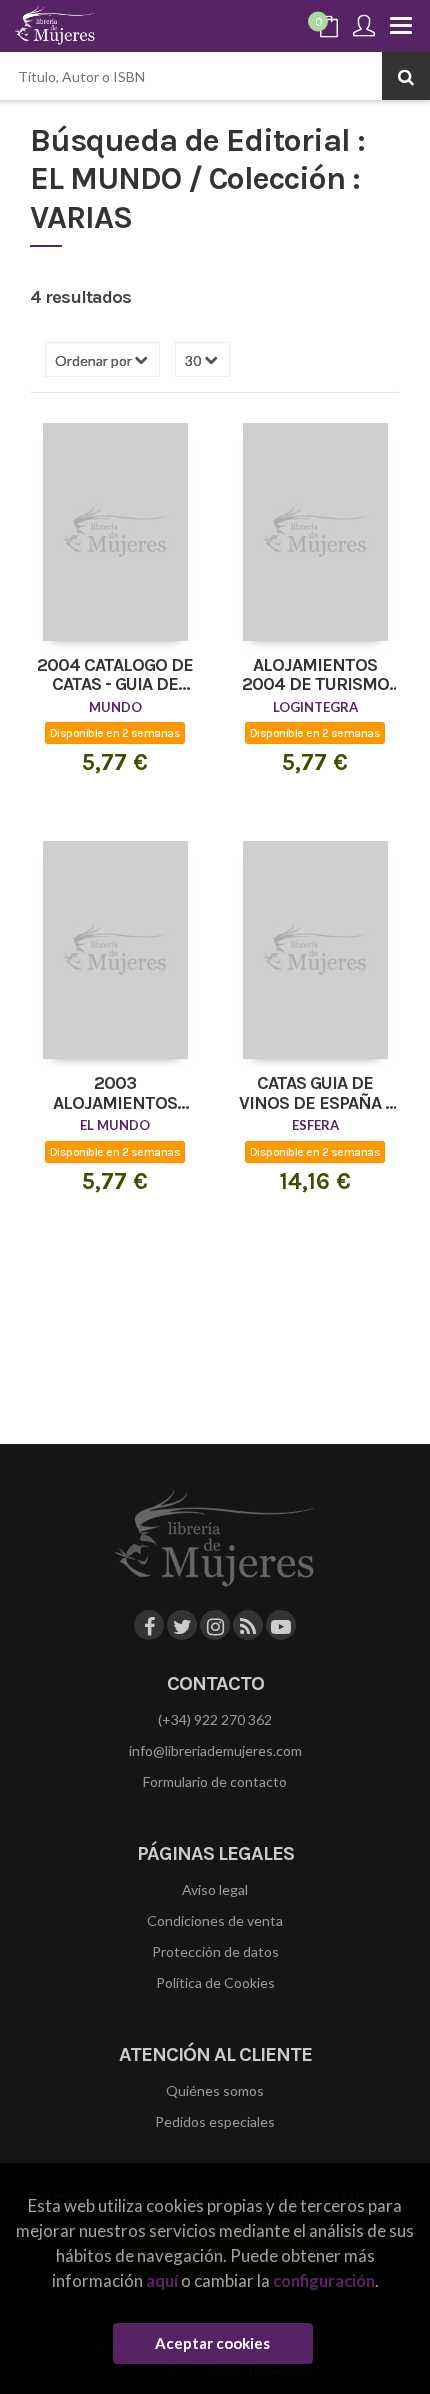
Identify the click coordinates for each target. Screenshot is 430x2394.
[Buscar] (406, 76)
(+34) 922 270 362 (215, 1719)
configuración (324, 2280)
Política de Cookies (215, 1982)
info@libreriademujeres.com (215, 1750)
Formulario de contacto (215, 1781)
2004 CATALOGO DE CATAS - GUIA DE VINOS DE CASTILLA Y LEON (115, 676)
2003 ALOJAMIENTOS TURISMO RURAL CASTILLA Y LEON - (115, 1094)
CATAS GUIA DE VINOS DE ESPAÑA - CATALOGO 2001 (315, 1094)
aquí (162, 2280)
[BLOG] (248, 1625)
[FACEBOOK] (149, 1625)
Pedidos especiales (215, 2121)
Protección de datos (215, 1951)
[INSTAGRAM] (215, 1625)
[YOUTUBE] (281, 1625)
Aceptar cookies (212, 2343)
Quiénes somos (215, 2090)
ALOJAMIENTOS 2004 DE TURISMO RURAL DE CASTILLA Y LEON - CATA (315, 676)
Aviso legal (215, 1889)
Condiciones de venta (215, 1920)
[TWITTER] (182, 1625)
